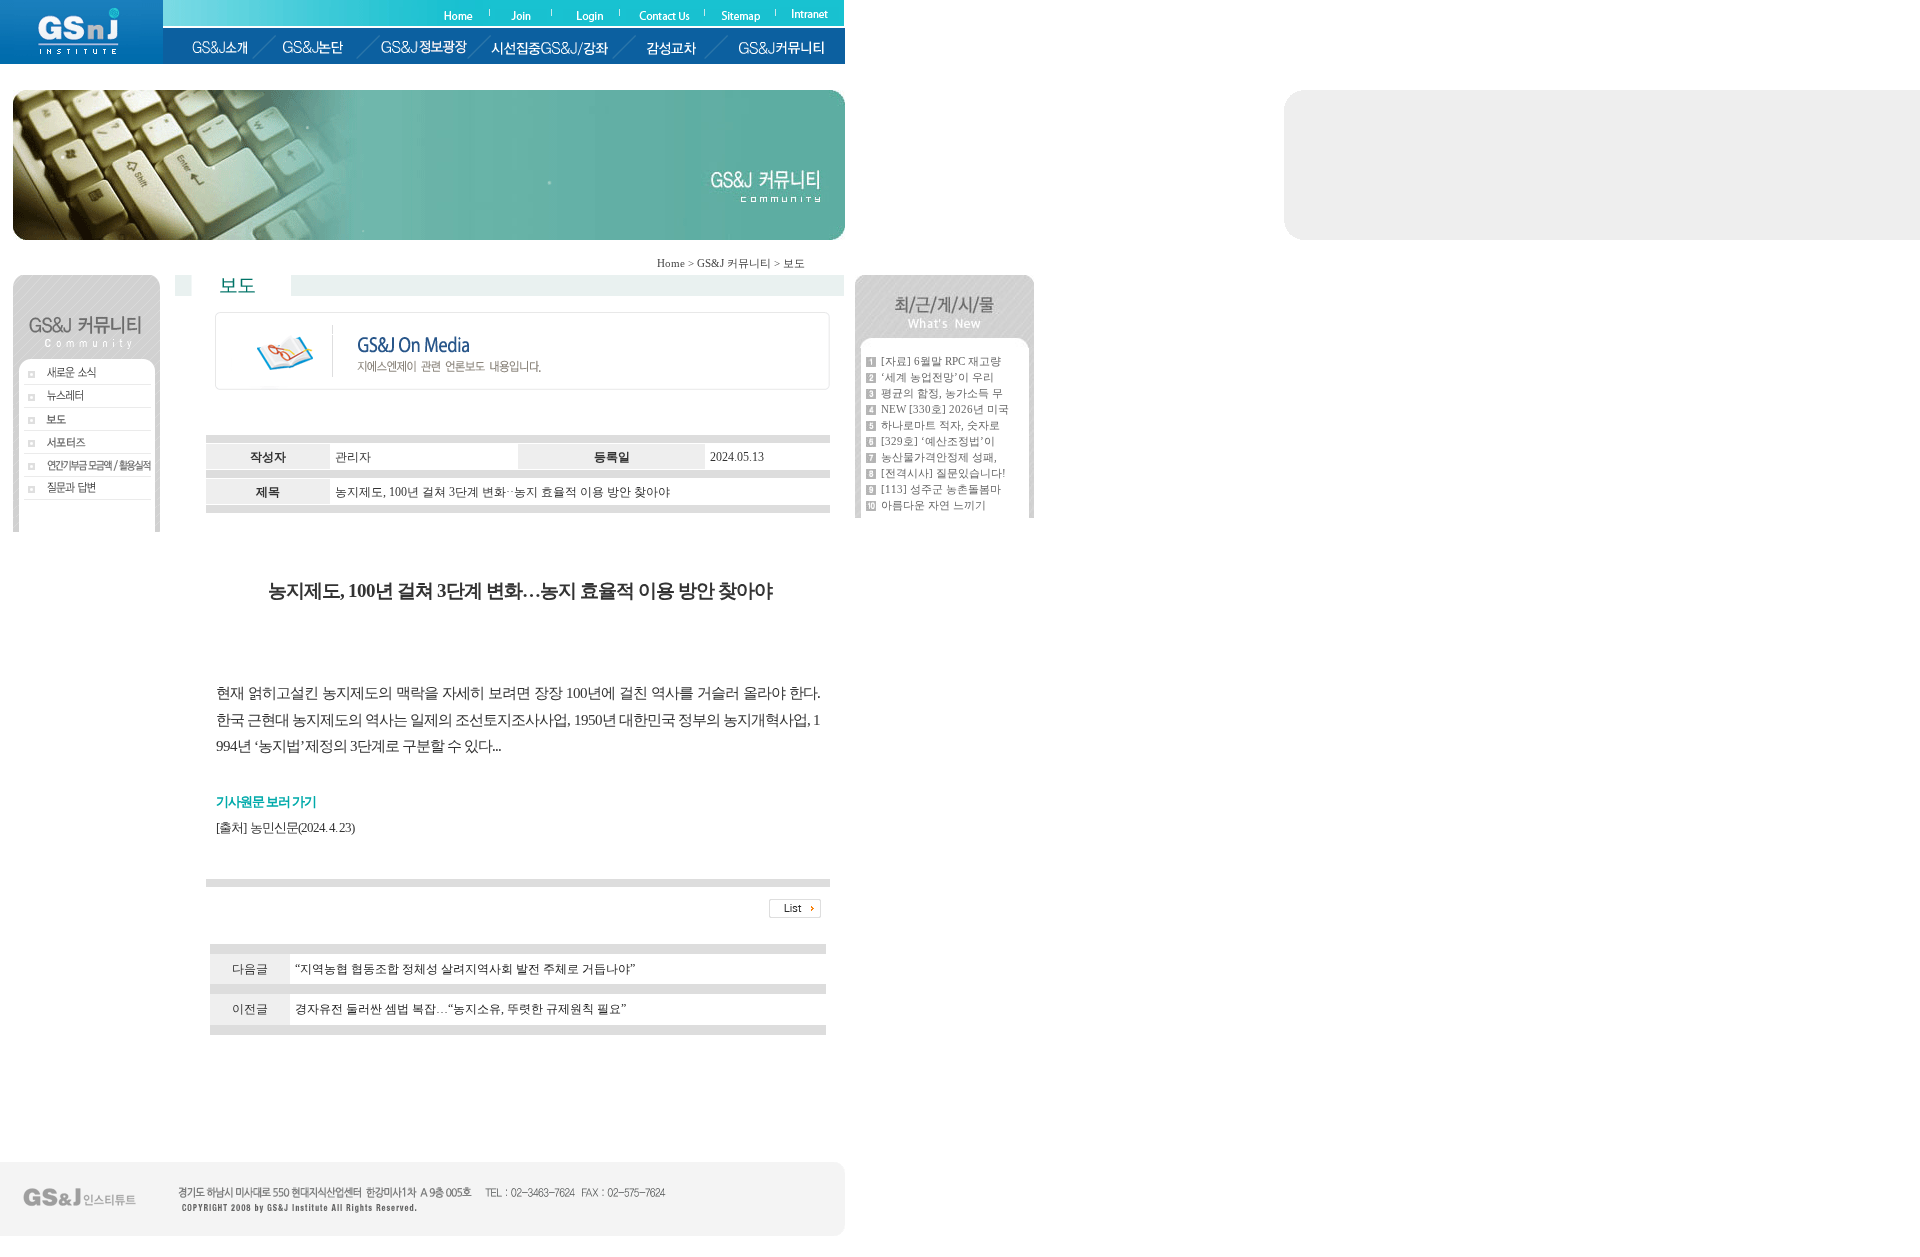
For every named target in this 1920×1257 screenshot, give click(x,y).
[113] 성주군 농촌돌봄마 (941, 489)
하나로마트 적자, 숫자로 (940, 425)
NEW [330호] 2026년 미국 (945, 409)
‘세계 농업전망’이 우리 (937, 377)
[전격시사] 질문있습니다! (943, 473)
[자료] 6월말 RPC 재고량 (941, 361)
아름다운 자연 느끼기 (933, 505)
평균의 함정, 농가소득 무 (942, 393)
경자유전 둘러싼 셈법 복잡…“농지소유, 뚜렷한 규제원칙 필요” (460, 1009)
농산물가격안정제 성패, (939, 457)
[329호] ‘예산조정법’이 (938, 441)
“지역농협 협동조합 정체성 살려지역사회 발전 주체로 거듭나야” (465, 969)
